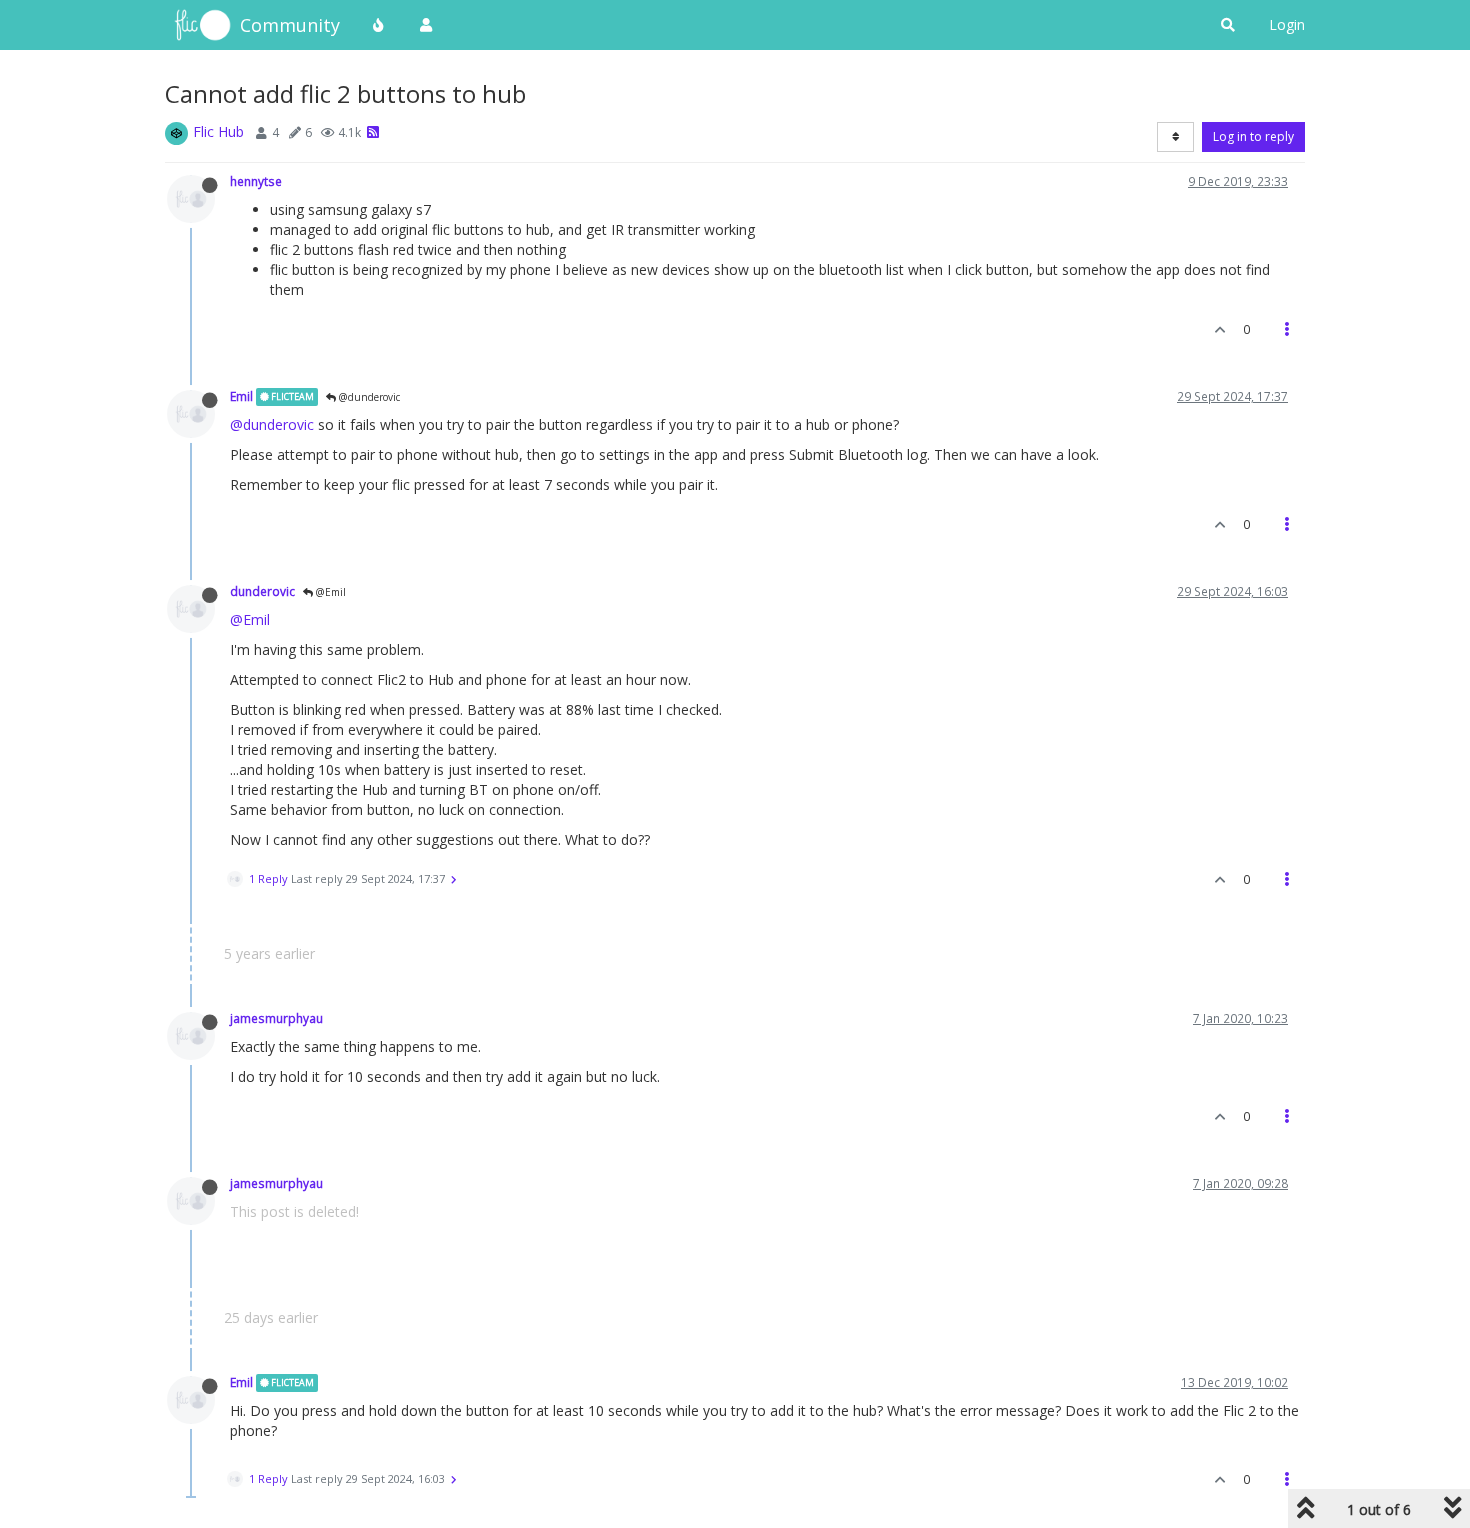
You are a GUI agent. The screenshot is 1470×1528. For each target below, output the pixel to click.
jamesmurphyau (276, 1018)
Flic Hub (218, 131)
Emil (241, 396)
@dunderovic (368, 397)
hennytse (256, 181)
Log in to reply (1253, 136)
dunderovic (262, 591)
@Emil (329, 592)
